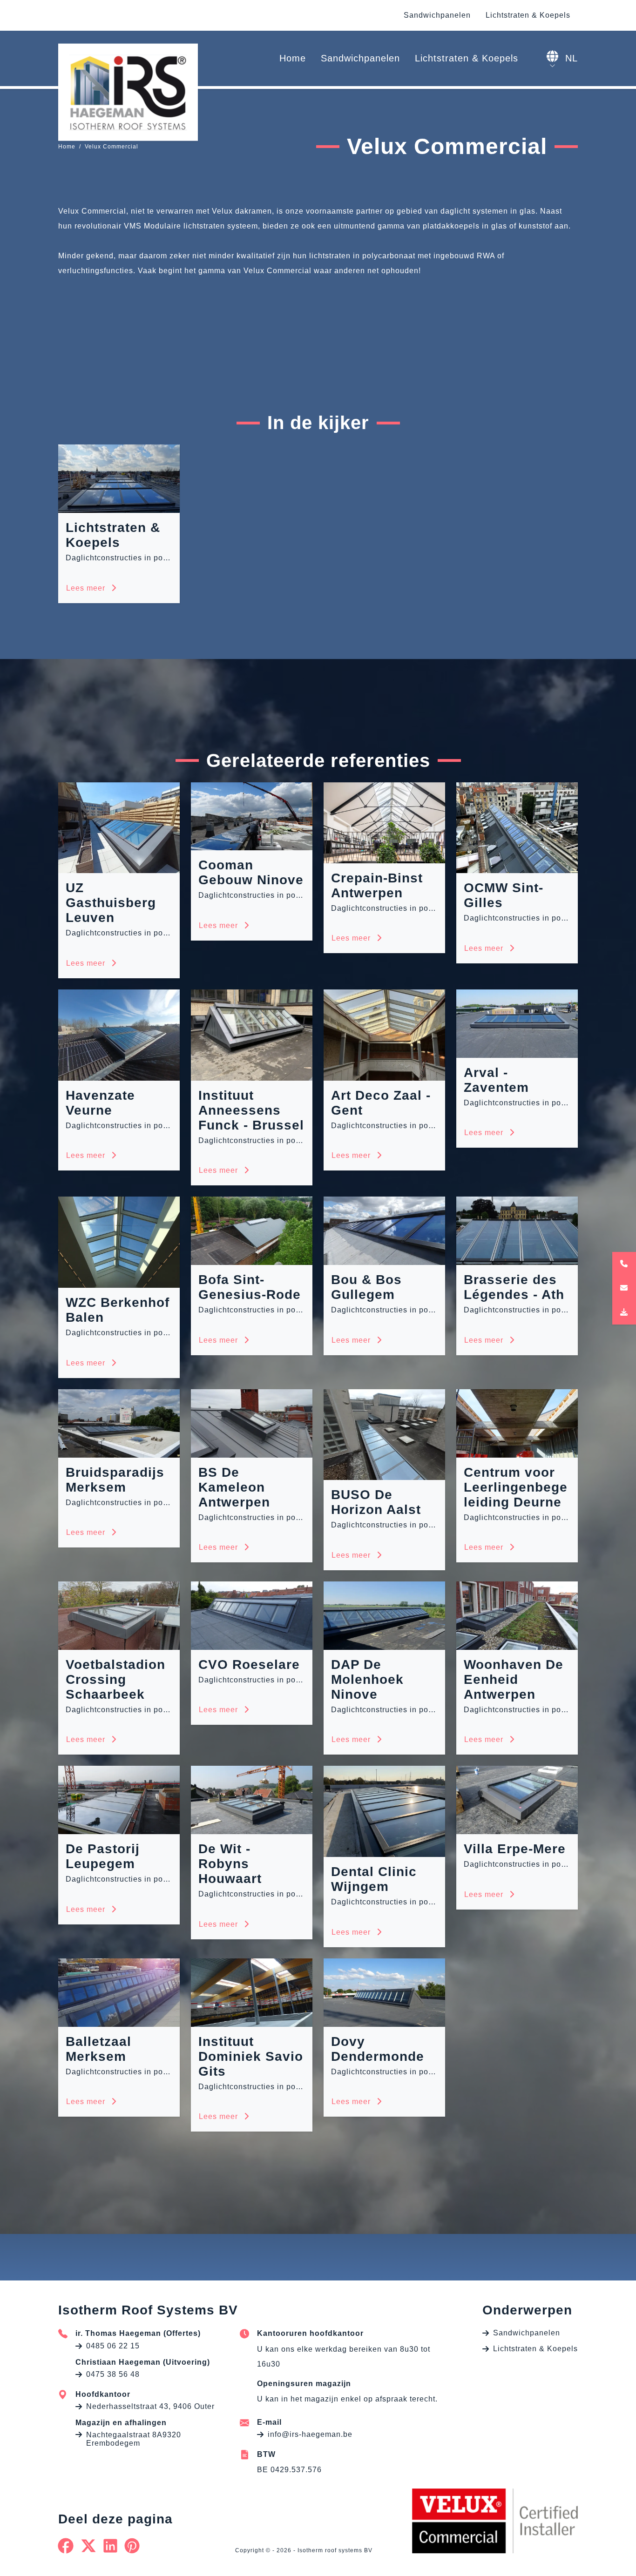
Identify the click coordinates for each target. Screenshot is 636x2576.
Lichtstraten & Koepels (528, 15)
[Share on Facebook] (66, 2546)
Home (293, 58)
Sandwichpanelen (437, 15)
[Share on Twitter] (89, 2546)
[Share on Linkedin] (111, 2546)
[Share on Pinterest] (132, 2546)
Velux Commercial (112, 147)
